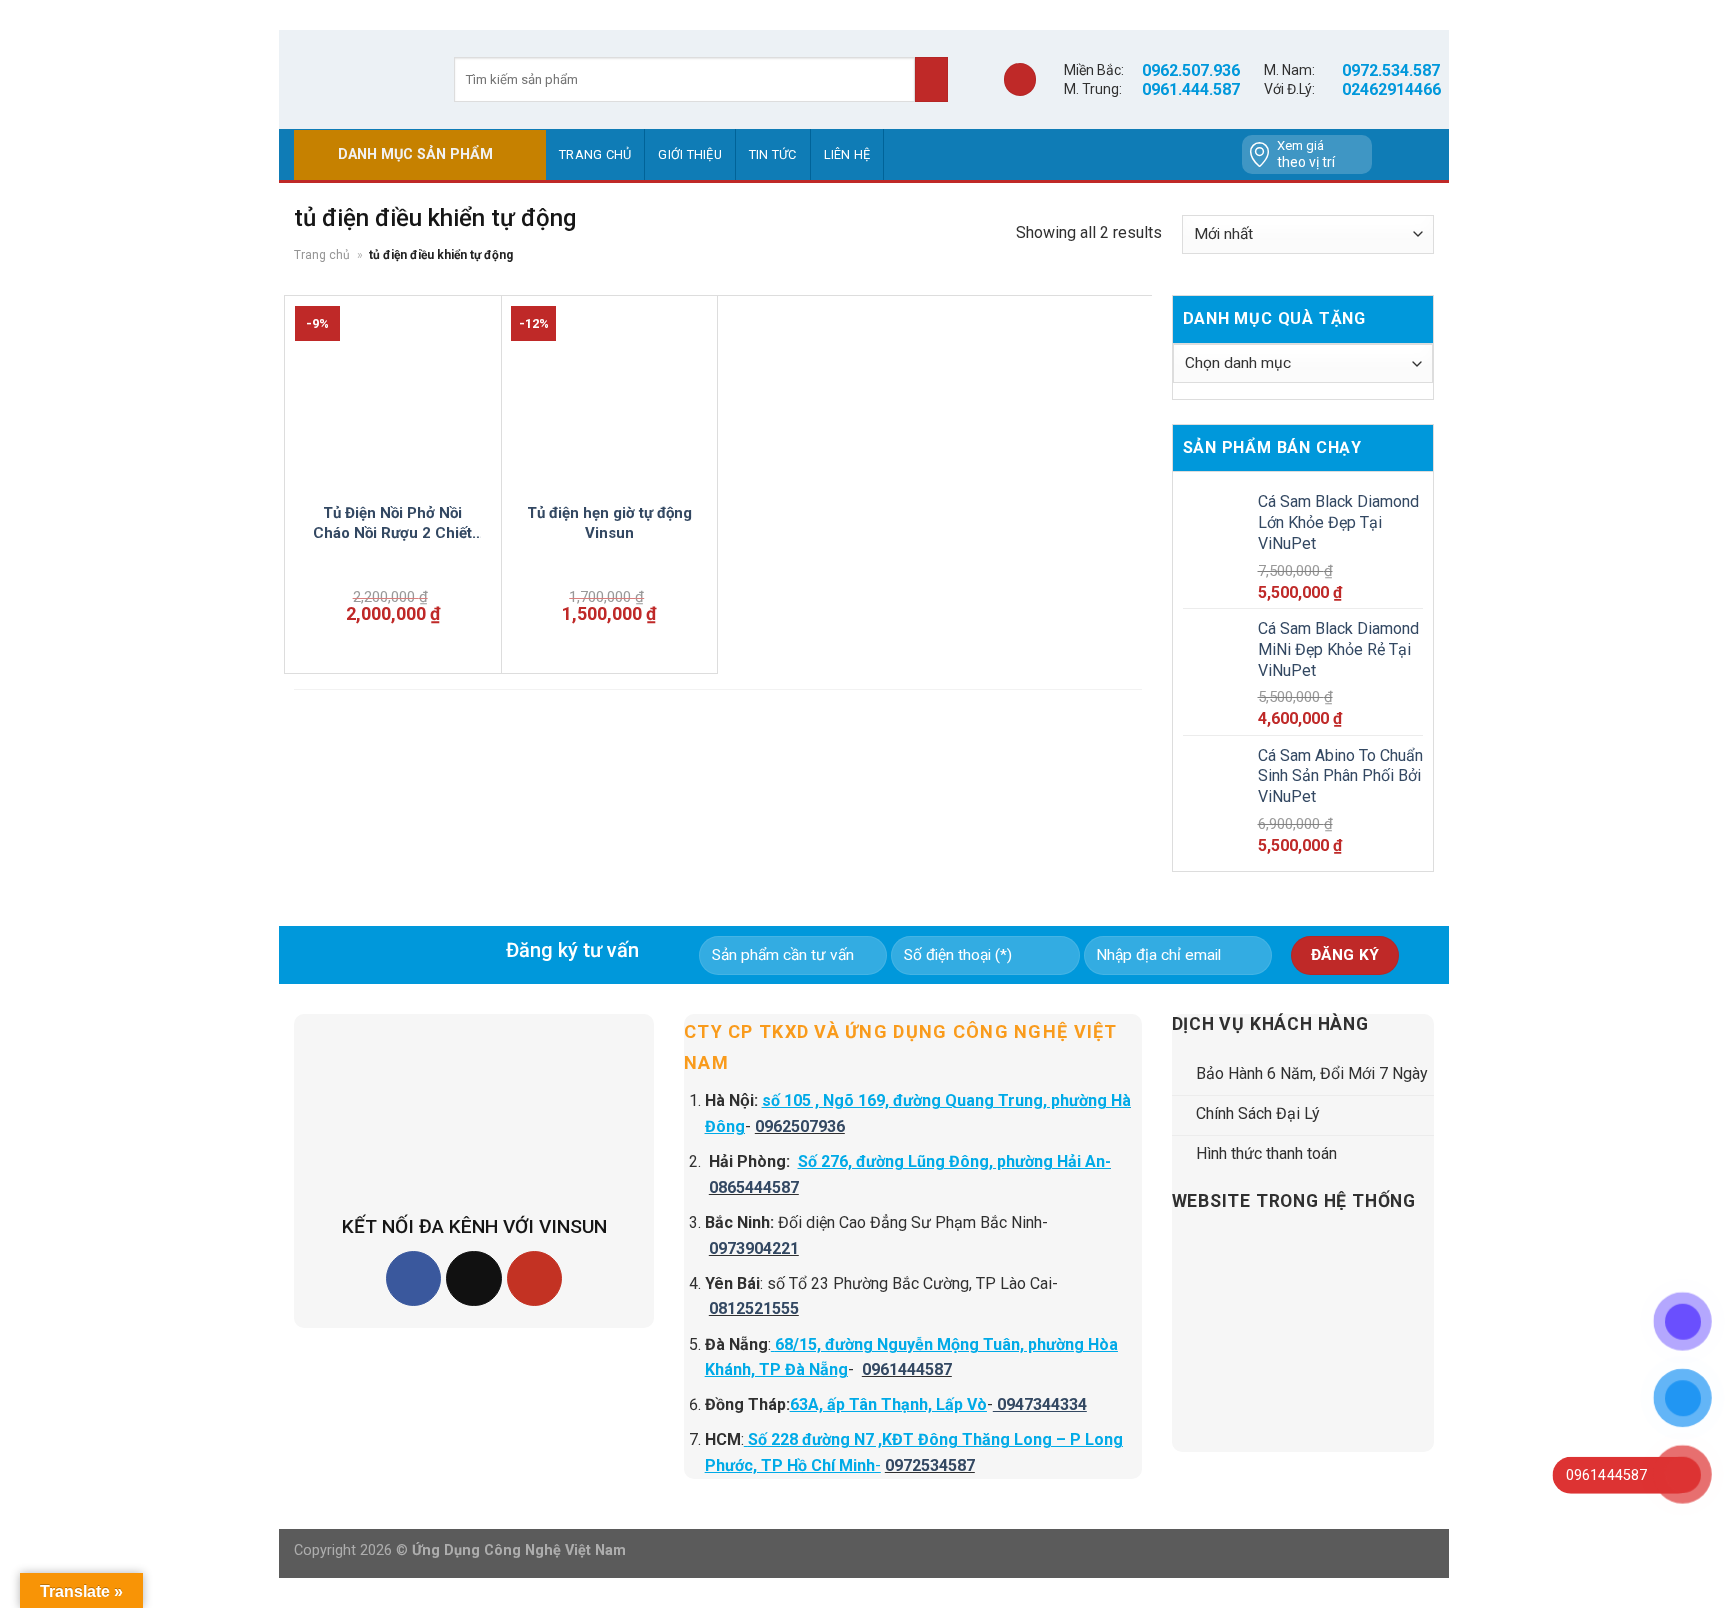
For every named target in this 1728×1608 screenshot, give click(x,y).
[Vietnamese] (1420, 155)
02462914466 (1391, 89)
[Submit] (931, 79)
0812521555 (754, 1308)
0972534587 (930, 1465)
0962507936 (800, 1126)
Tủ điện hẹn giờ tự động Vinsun (609, 523)
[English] (1394, 155)
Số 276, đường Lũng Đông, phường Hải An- (954, 1161)
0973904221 (754, 1248)
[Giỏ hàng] (1020, 79)
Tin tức (773, 154)
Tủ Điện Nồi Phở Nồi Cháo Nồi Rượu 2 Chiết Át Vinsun (392, 523)
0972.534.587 (1391, 70)
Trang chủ (595, 154)
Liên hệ (847, 154)
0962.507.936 (1191, 70)
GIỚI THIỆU (690, 154)
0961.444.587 (1191, 89)
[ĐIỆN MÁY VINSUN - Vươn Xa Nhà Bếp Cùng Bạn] (359, 79)
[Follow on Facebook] (413, 1278)
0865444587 (754, 1187)
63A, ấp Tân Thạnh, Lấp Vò (888, 1404)
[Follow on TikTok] (473, 1278)
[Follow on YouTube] (534, 1278)
